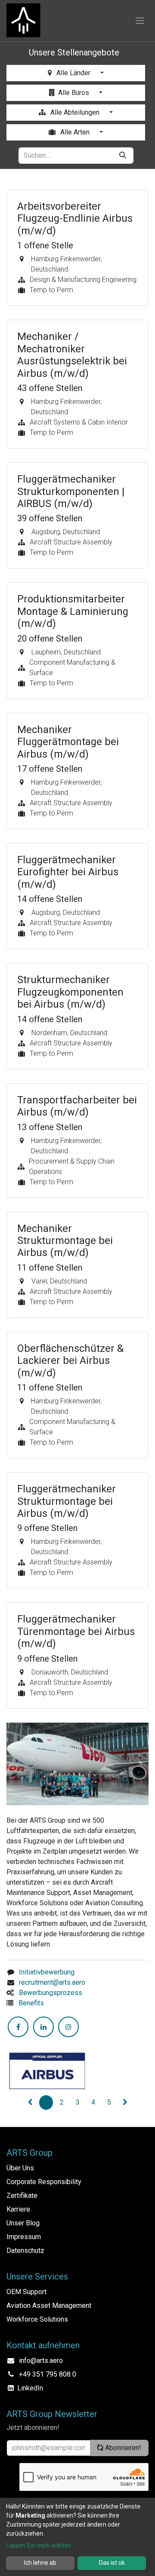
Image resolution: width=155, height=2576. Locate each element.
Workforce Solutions (37, 2319)
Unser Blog (23, 2223)
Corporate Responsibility (44, 2182)
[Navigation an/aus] (140, 21)
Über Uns (20, 2168)
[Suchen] (123, 156)
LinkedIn (30, 2388)
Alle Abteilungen (75, 112)
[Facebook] (18, 2027)
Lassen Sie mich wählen (39, 2545)
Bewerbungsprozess (51, 1993)
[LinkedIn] (43, 2027)
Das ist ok (112, 2563)
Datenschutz (25, 2251)
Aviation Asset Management (49, 2306)
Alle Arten (75, 132)
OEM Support (26, 2292)
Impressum (24, 2237)
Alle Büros (74, 93)
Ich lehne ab (40, 2563)
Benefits (31, 2003)
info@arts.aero (41, 2361)
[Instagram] (68, 2027)
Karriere (18, 2209)
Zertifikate (22, 2196)
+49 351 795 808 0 (48, 2374)
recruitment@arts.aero (52, 1982)
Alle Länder (73, 73)
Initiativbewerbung (47, 1972)
